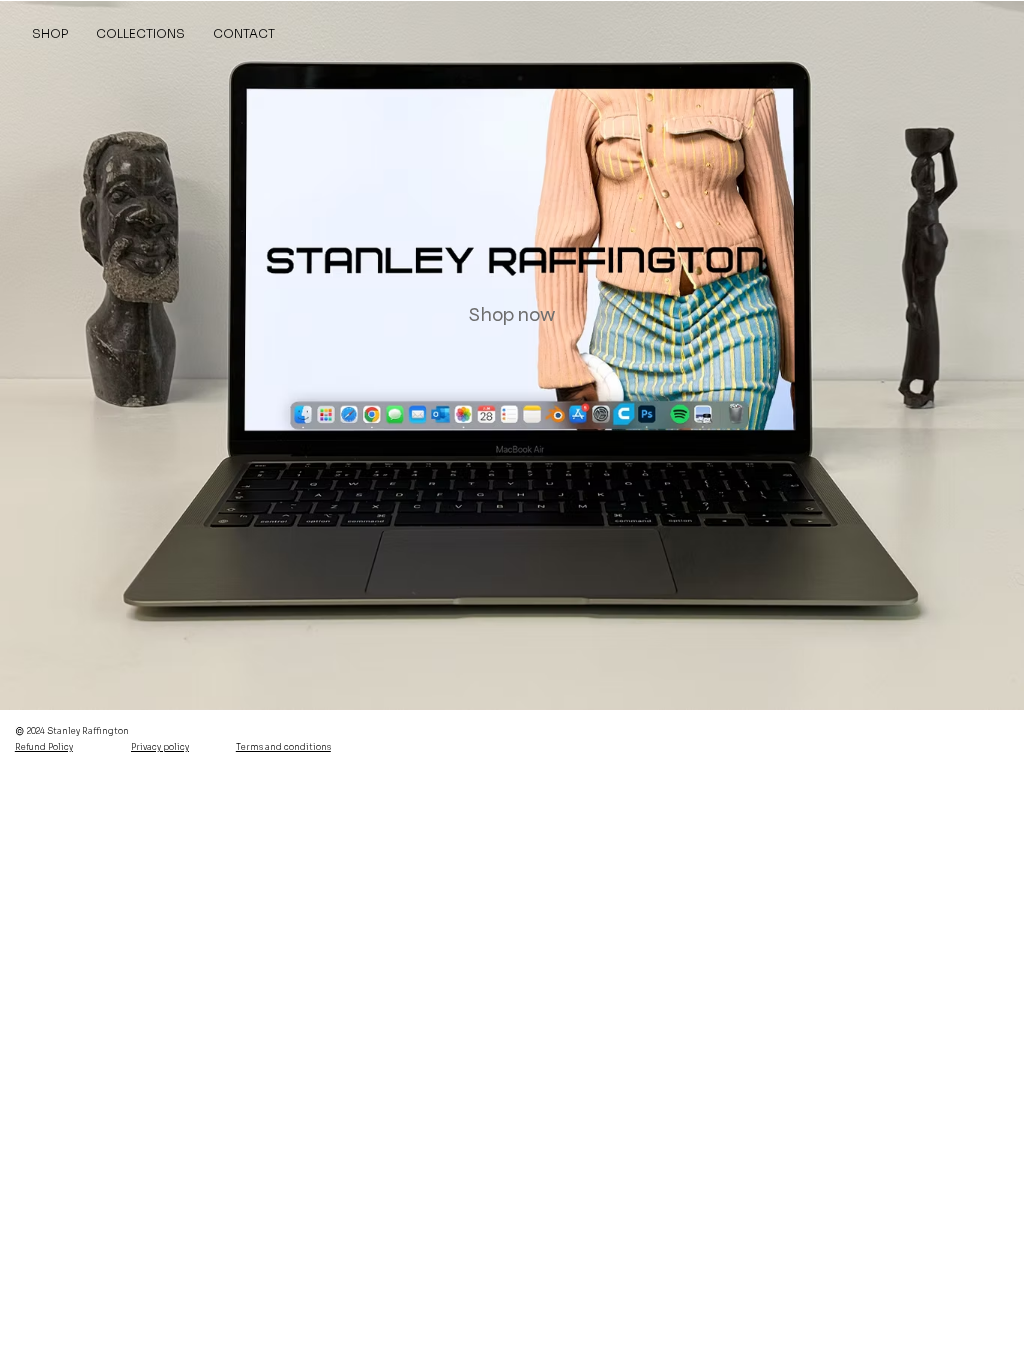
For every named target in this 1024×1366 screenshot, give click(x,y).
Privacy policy (160, 747)
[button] (140, 33)
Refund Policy (44, 747)
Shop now (512, 314)
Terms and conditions (283, 747)
